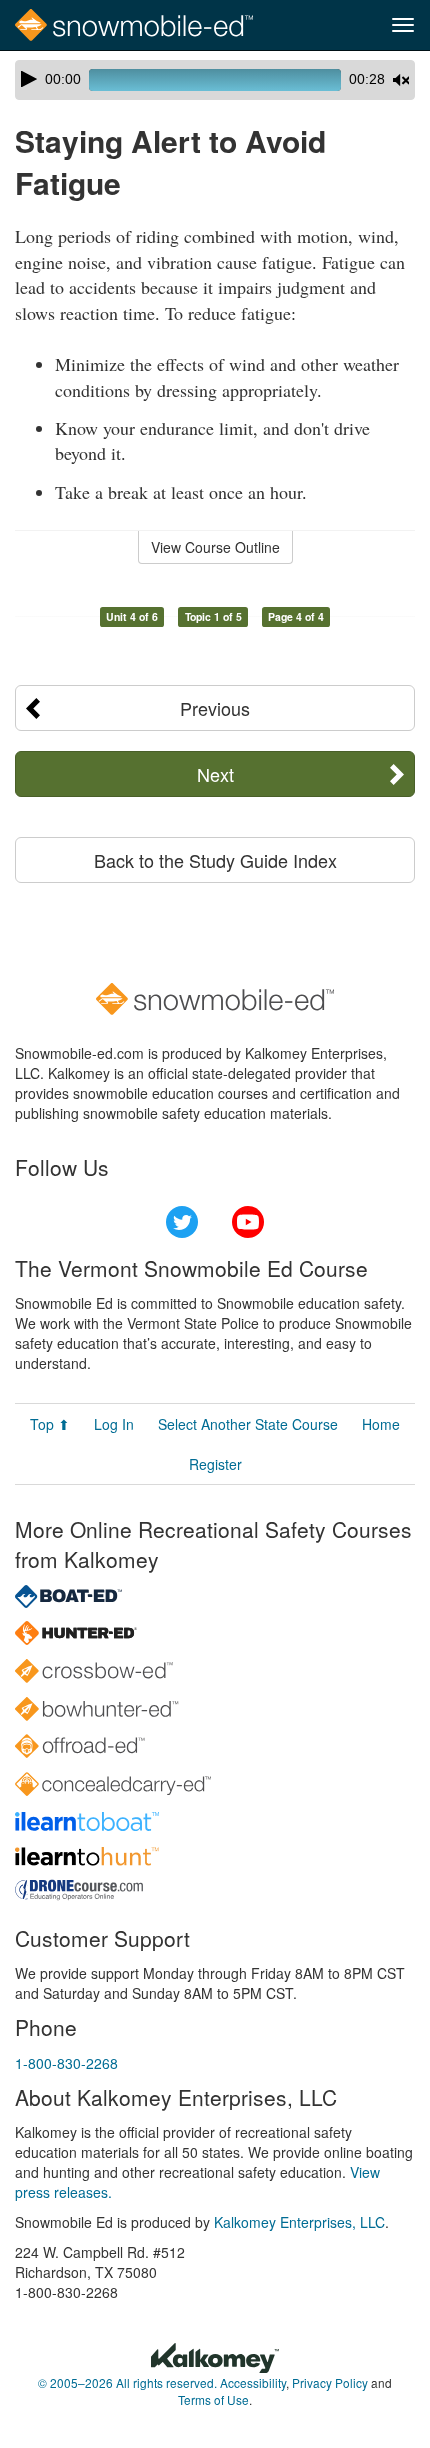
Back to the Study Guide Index (215, 860)
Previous (215, 708)
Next (215, 774)
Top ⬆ (50, 1424)
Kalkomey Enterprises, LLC (299, 2222)
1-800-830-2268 (66, 2063)
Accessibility (253, 2382)
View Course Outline (215, 547)
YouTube (248, 1222)
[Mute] (401, 80)
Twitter (182, 1222)
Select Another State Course (248, 1424)
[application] (215, 80)
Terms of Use (213, 2399)
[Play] (29, 79)
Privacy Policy (330, 2382)
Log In (114, 1424)
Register (215, 1464)
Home (381, 1424)
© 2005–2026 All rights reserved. (127, 2382)
